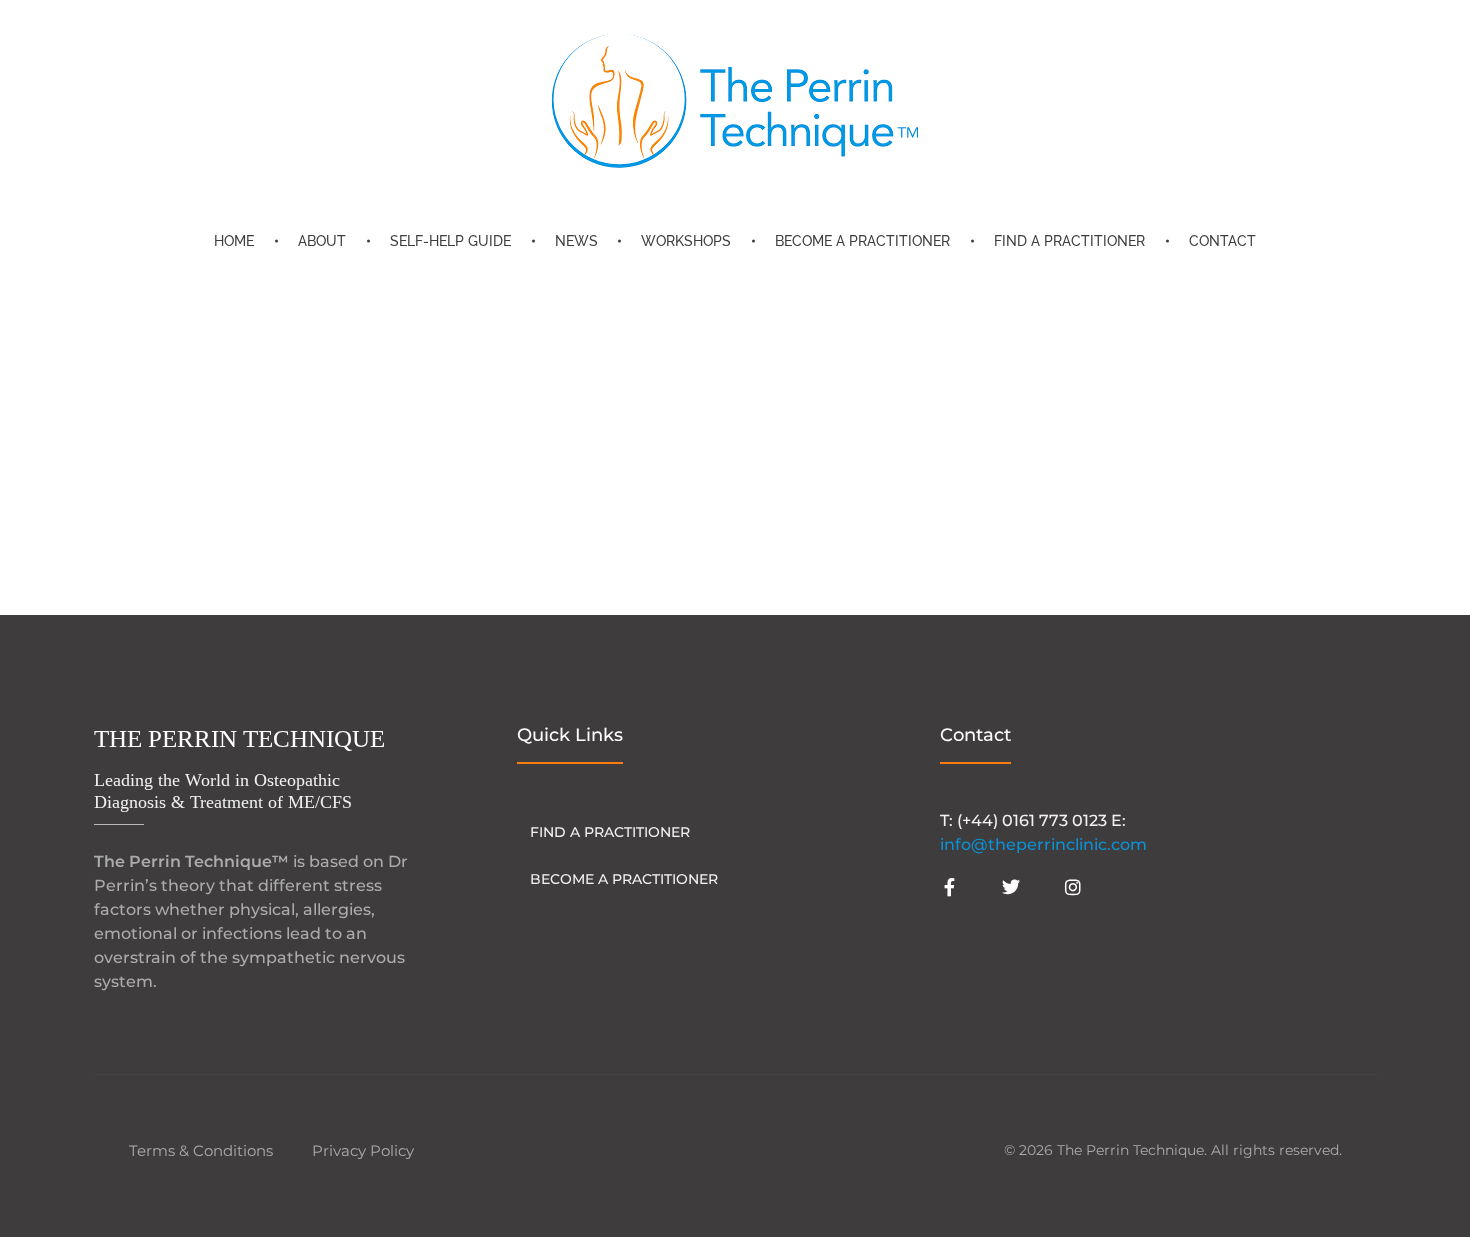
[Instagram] (1073, 887)
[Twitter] (1011, 887)
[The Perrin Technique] (735, 100)
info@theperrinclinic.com (1043, 844)
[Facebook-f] (949, 887)
